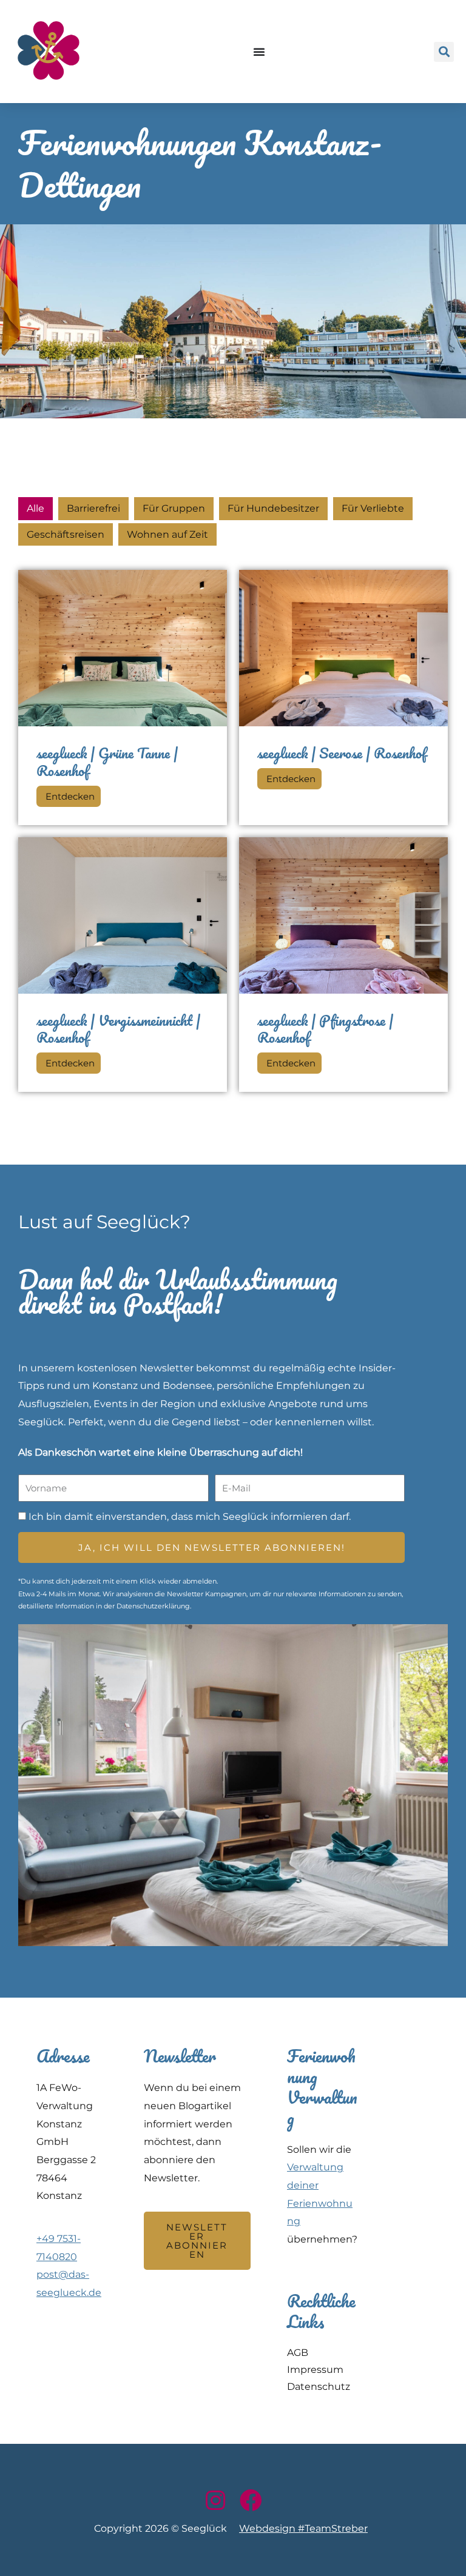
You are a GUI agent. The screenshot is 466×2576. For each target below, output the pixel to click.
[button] (444, 52)
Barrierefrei (93, 508)
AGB (298, 2353)
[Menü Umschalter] (260, 52)
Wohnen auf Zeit (167, 534)
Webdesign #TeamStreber (303, 2528)
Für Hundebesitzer (273, 508)
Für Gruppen (174, 508)
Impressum (315, 2370)
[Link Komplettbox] (123, 697)
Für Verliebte (373, 508)
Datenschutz (319, 2387)
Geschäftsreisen (66, 534)
